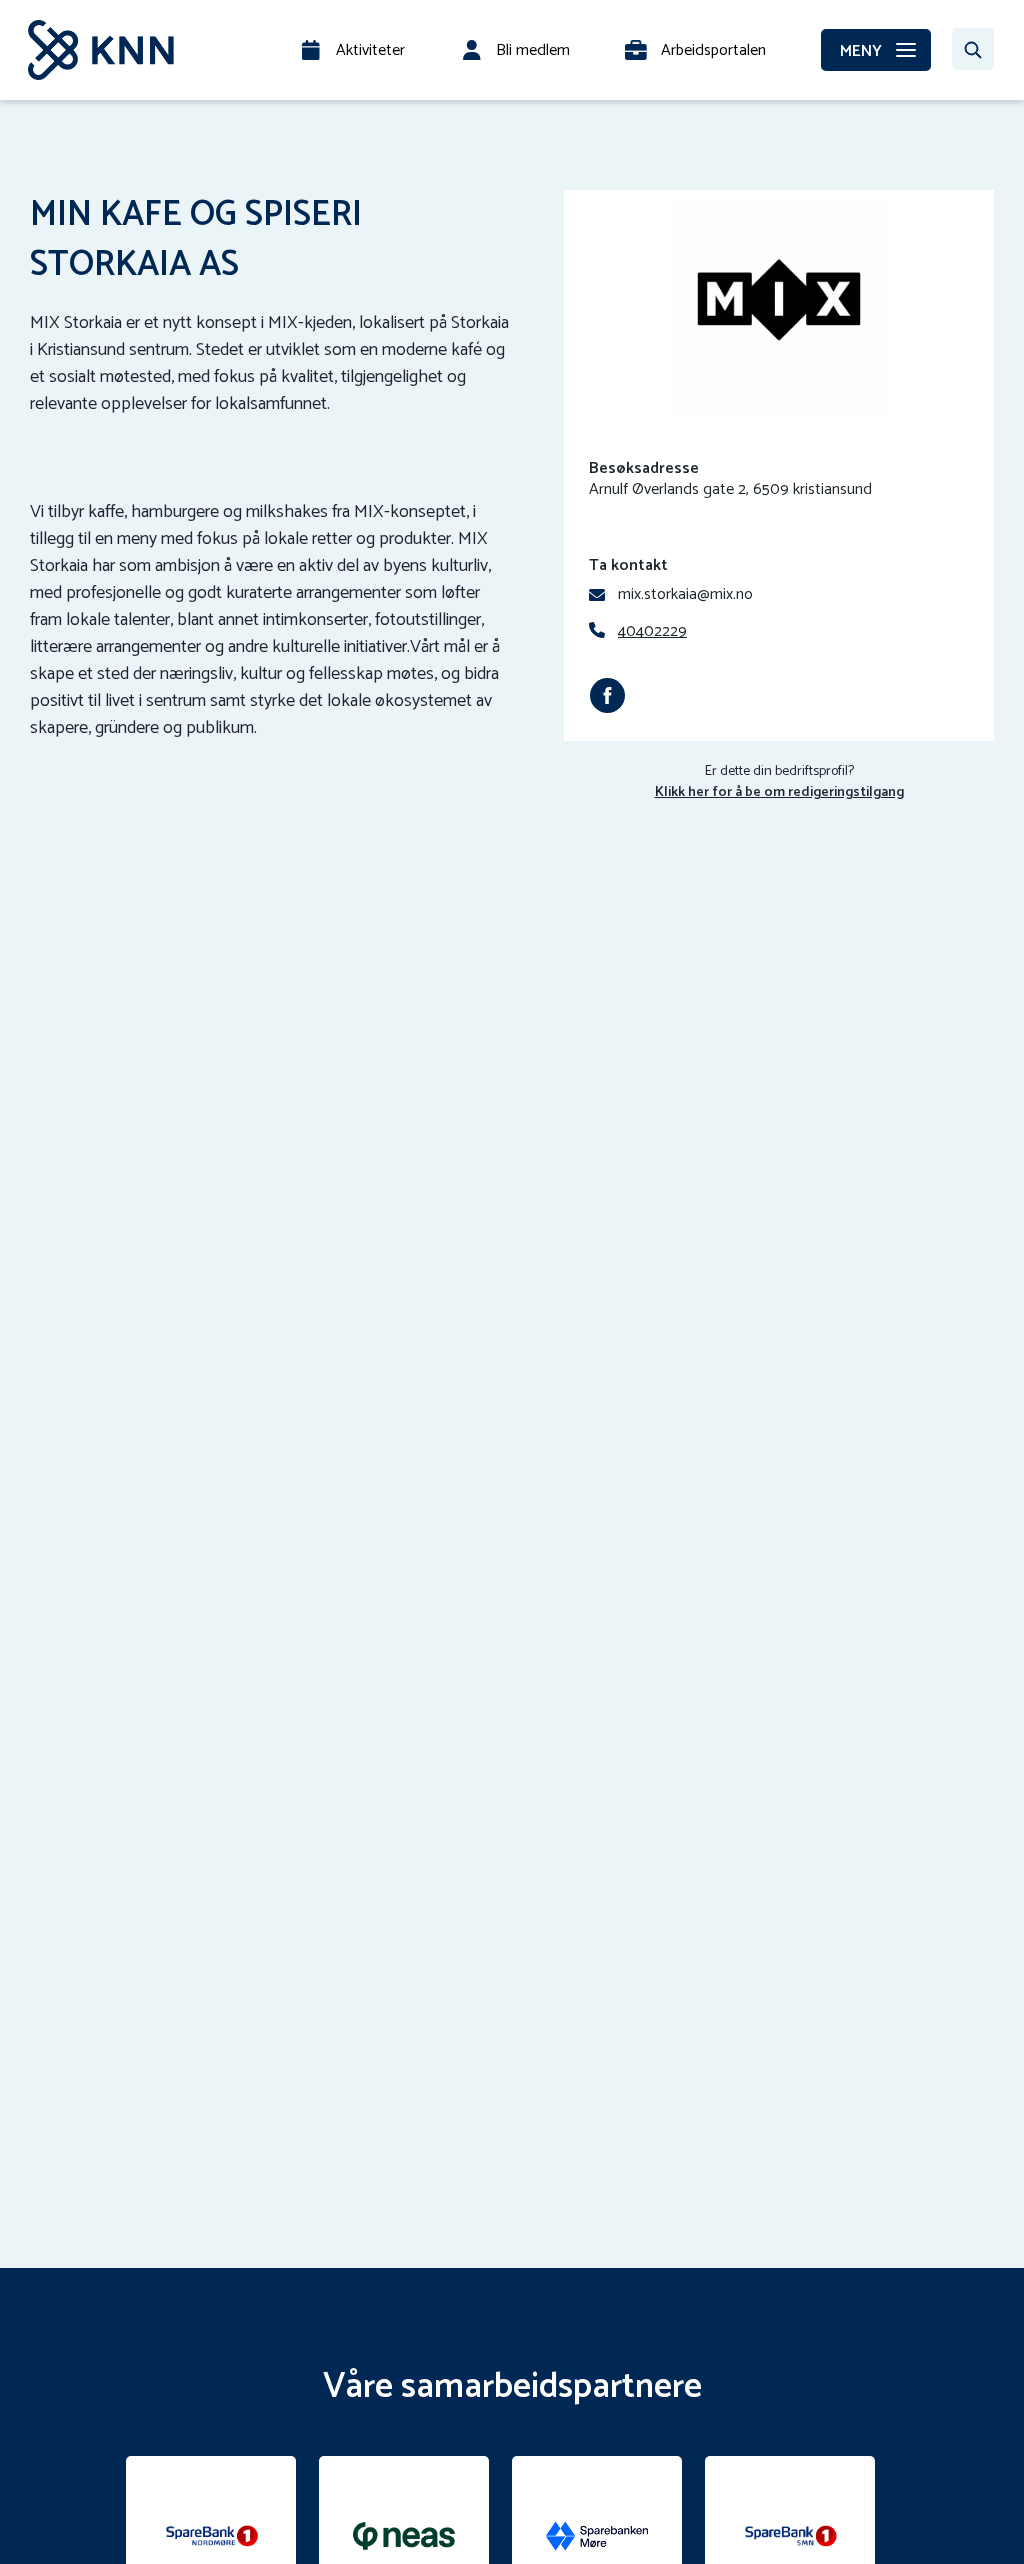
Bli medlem (533, 50)
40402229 (652, 631)
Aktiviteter (370, 50)
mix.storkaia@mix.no (685, 594)
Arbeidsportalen (713, 50)
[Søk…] (973, 49)
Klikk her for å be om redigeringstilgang (779, 792)
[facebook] (607, 694)
